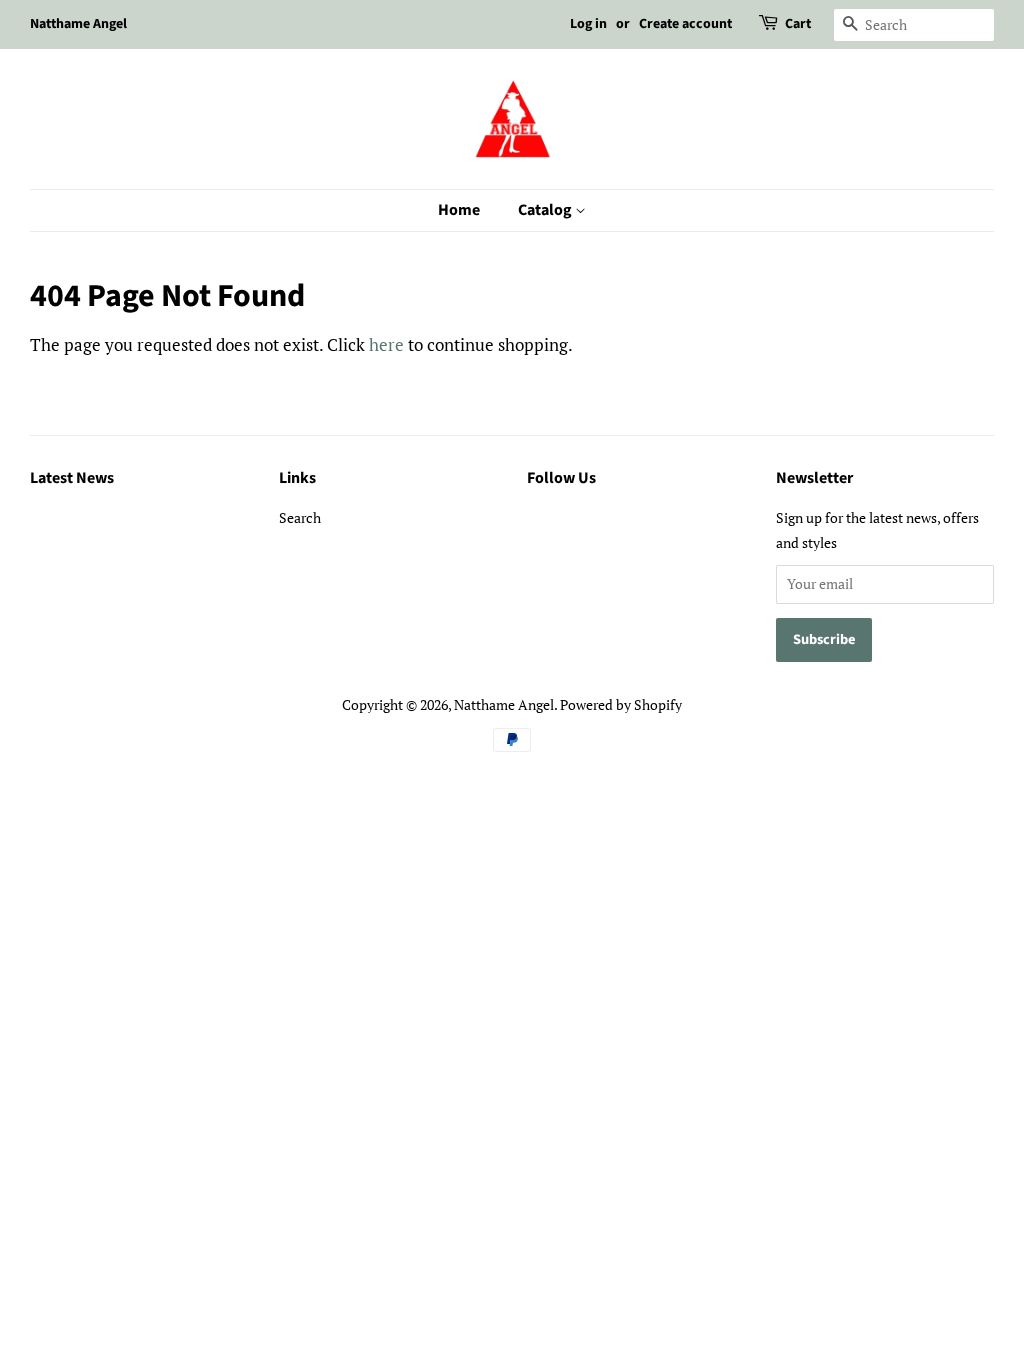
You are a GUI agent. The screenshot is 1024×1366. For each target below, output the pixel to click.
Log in (588, 24)
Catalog (546, 210)
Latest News (72, 478)
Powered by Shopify (621, 704)
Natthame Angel (504, 704)
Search (300, 517)
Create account (685, 24)
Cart (798, 24)
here (386, 344)
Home (459, 210)
